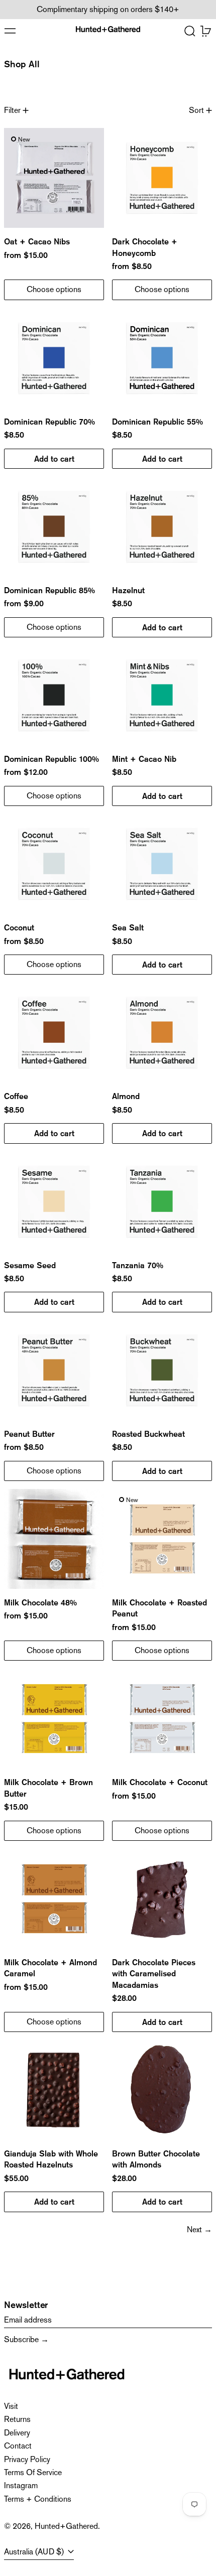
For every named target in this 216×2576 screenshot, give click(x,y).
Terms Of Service (33, 2472)
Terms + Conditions (38, 2499)
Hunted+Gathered (66, 2526)
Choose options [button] (54, 289)
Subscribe (21, 2339)
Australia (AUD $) (35, 2552)
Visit (11, 2406)
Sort (196, 110)
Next (194, 2229)
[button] (190, 31)
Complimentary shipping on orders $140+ (108, 9)
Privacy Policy (27, 2459)
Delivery (17, 2433)
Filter (12, 110)
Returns (17, 2419)
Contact (18, 2446)
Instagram (21, 2485)
